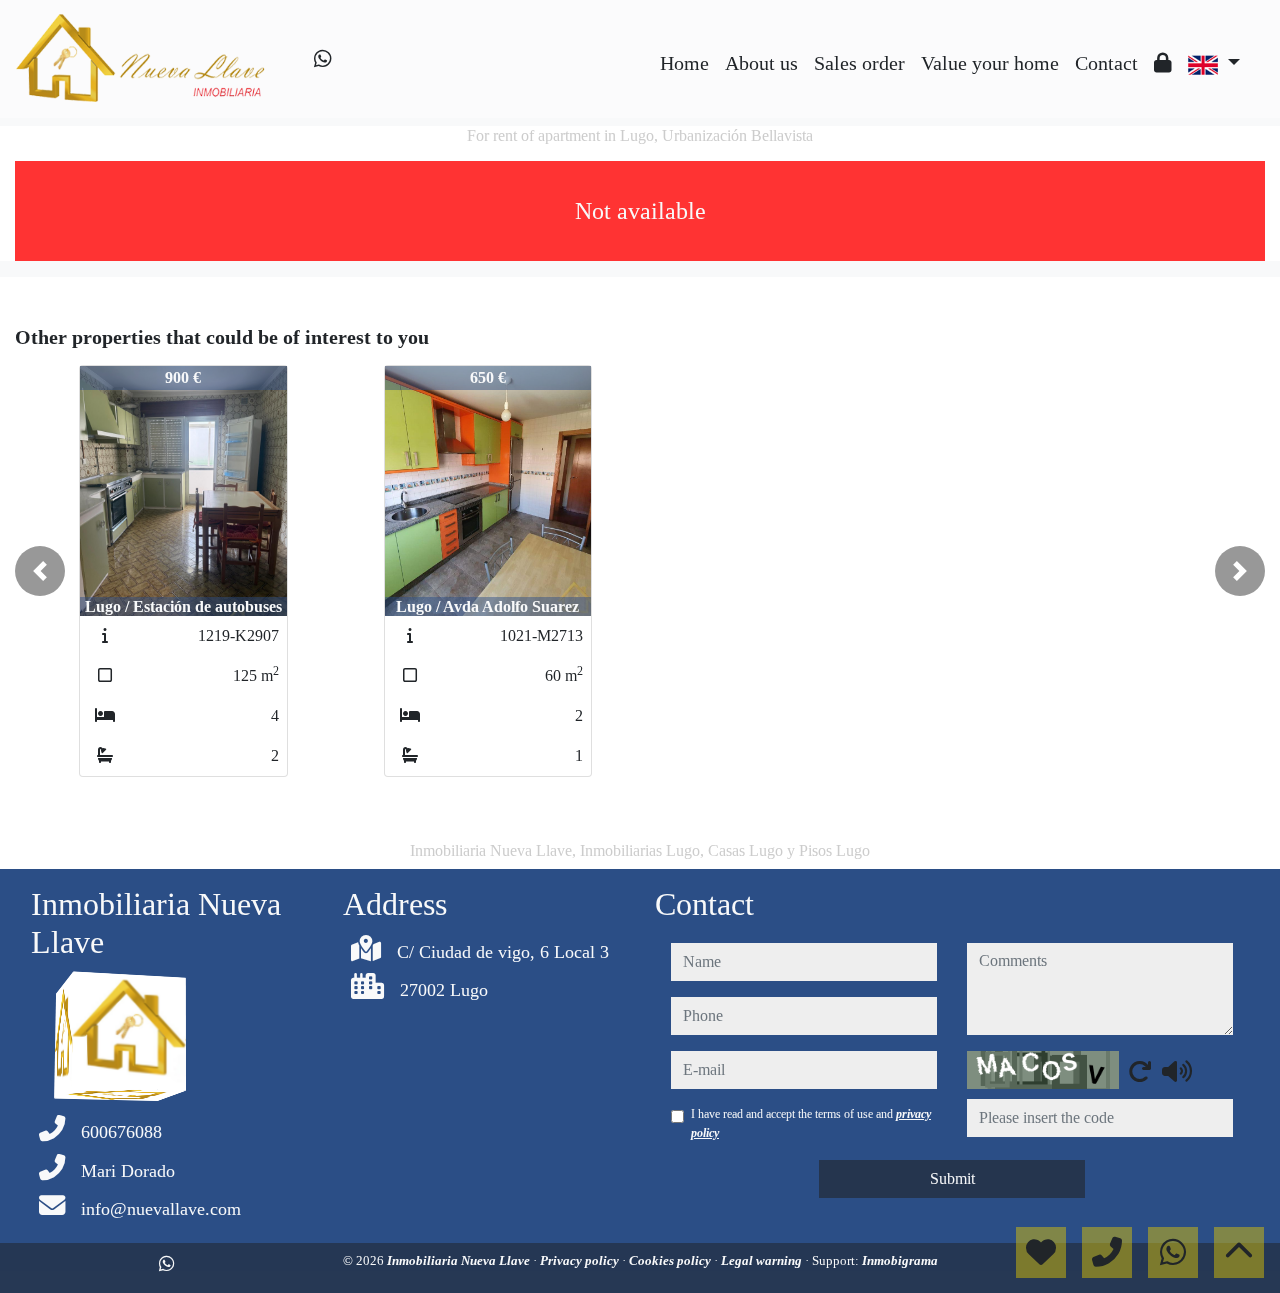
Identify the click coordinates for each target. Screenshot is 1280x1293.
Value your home (990, 63)
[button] (40, 571)
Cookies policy (671, 1260)
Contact (1106, 63)
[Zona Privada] (1163, 63)
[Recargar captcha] (1140, 1071)
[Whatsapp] (323, 59)
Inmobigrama (900, 1260)
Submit (952, 1178)
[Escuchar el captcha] (1177, 1071)
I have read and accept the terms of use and (811, 1123)
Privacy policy (581, 1260)
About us (761, 63)
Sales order (859, 63)
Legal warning (763, 1260)
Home (684, 63)
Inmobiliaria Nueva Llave (460, 1260)
